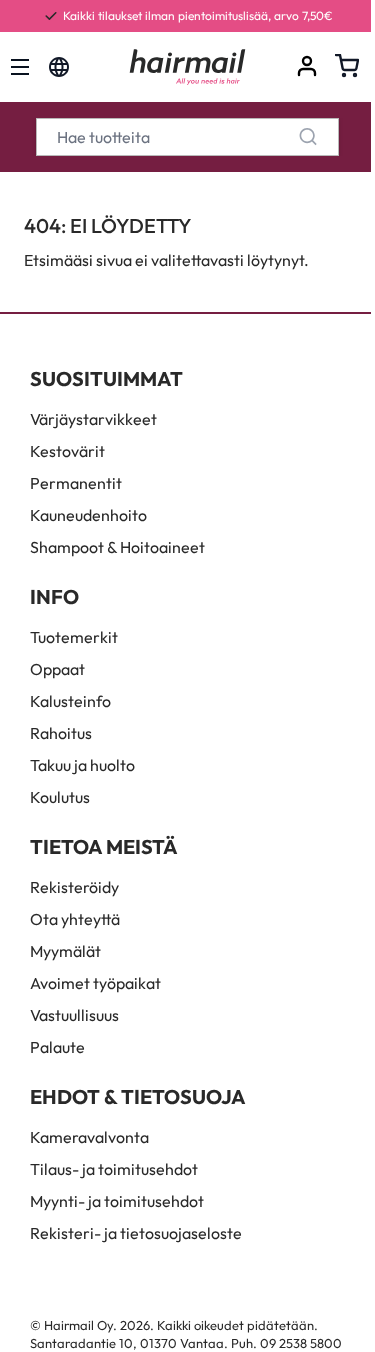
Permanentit (76, 483)
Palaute (57, 1047)
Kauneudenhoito (88, 515)
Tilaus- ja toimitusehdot (114, 1169)
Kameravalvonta (89, 1137)
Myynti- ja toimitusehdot (117, 1201)
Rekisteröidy (74, 887)
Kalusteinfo (70, 701)
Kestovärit (67, 451)
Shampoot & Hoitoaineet (117, 547)
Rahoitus (61, 733)
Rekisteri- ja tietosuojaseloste (136, 1233)
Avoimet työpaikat (95, 983)
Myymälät (65, 951)
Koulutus (60, 797)
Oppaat (57, 669)
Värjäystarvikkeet (93, 419)
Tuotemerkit (74, 637)
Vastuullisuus (74, 1015)
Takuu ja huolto (82, 765)
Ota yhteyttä (75, 919)
